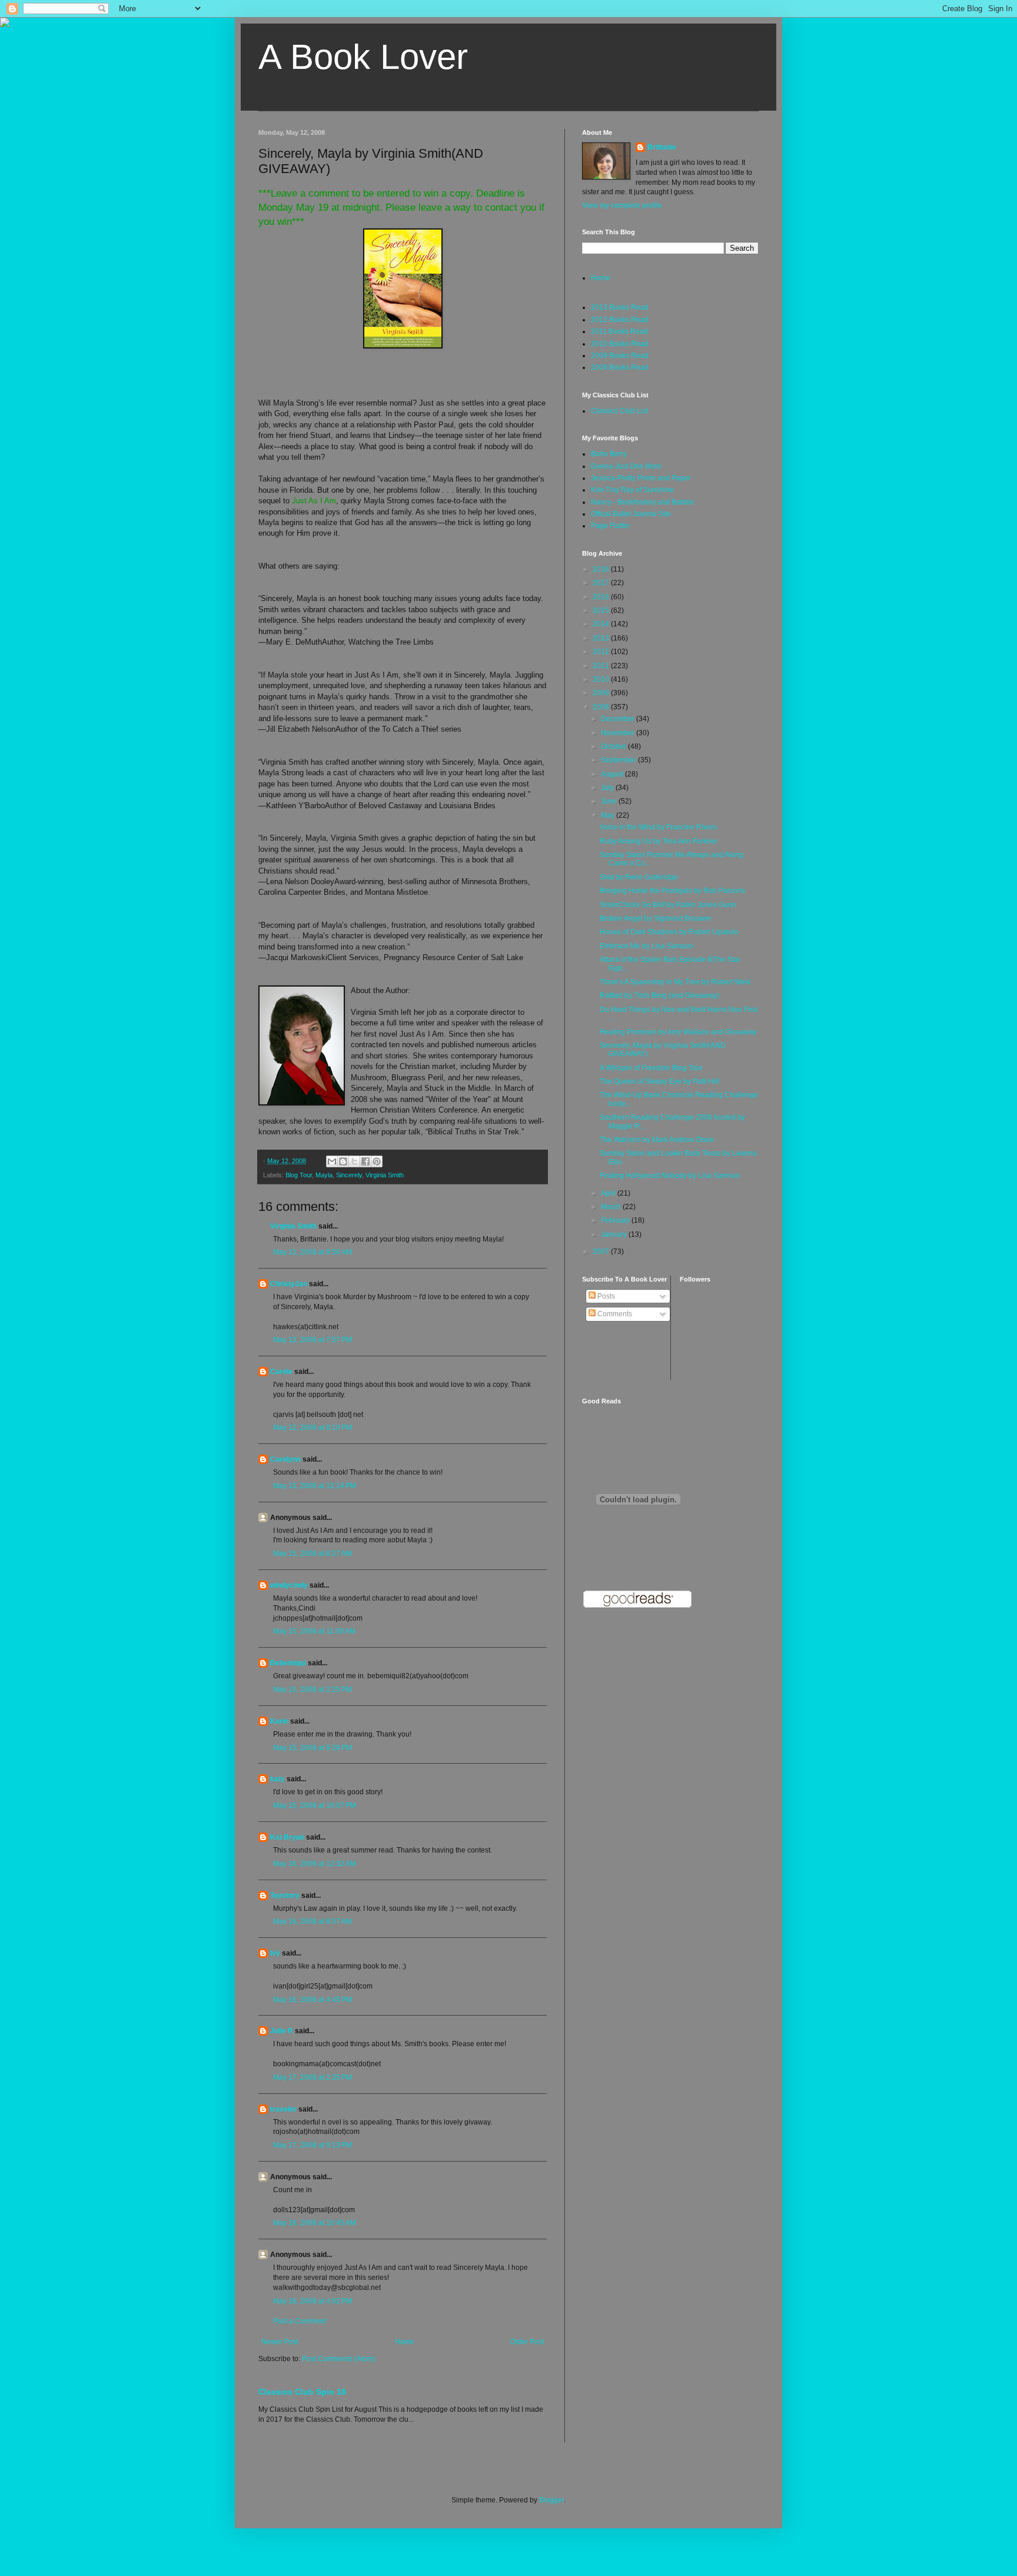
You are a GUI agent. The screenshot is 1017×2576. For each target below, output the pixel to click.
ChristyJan (289, 1284)
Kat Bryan (287, 1837)
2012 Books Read (620, 320)
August (613, 774)
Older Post (527, 2342)
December (619, 719)
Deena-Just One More (626, 466)
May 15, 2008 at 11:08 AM (314, 1631)
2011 (602, 666)
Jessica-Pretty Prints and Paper (641, 478)
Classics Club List (619, 411)
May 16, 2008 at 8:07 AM (313, 1921)
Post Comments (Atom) (339, 2359)
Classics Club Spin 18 (302, 2392)
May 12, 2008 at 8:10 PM (313, 1428)
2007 (602, 1252)
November (619, 733)
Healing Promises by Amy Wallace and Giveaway (678, 1032)
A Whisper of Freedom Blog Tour (651, 1068)
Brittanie (662, 147)
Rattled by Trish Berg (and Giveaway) (659, 995)
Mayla (324, 1175)
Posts (605, 1296)
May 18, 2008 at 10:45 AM (315, 2223)
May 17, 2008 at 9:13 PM (313, 2145)
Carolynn (285, 1459)
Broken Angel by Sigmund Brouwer (656, 918)
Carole (281, 1372)
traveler (283, 2109)
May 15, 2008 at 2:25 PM (313, 1689)
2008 (602, 707)
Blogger (551, 2500)
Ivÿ (275, 1953)
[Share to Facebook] (365, 1161)
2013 (602, 638)
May (609, 815)
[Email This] (332, 1161)
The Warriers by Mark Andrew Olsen (657, 1140)
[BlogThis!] (343, 1161)
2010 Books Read (620, 344)
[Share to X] (354, 1161)
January (615, 1234)
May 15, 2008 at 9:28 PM (313, 1748)
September (619, 760)
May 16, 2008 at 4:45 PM (313, 2000)
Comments (614, 1314)
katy (277, 1779)
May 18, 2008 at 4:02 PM (313, 2301)
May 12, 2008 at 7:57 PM (313, 1340)
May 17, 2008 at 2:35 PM (313, 2077)
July (608, 788)
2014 (602, 624)
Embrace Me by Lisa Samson (647, 946)
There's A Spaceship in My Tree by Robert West (675, 982)
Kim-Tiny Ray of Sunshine (632, 490)
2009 (602, 693)
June (610, 801)
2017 (602, 583)
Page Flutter (610, 526)
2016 (602, 597)
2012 (602, 652)
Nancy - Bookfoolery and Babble (643, 502)
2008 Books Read (620, 367)
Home (405, 2342)
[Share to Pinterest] (377, 1161)
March (612, 1207)
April (609, 1193)
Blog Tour (299, 1175)
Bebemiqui (288, 1663)
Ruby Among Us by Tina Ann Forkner (659, 841)
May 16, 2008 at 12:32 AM (315, 1864)
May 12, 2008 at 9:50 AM (313, 1252)
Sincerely (349, 1175)
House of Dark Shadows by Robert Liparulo (669, 932)
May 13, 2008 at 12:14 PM (315, 1486)
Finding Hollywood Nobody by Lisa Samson (670, 1176)
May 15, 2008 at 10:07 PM (315, 1805)
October (614, 746)
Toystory (285, 1896)
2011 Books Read (619, 331)
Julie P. (282, 2031)
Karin (279, 1721)
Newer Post (280, 2342)
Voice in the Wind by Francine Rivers (658, 827)
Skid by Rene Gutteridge (639, 877)
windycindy (289, 1585)
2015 (602, 610)
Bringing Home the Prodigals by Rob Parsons (672, 891)
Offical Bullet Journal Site (631, 514)
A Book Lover (363, 57)
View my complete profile (622, 205)
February (616, 1220)
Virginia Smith (385, 1175)
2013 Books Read (620, 307)
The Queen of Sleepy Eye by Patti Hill (659, 1081)
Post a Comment (300, 2321)
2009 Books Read (620, 356)
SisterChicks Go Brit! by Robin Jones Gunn (668, 905)
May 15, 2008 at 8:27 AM (313, 1553)
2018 (602, 569)
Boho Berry (609, 454)
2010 (602, 679)
